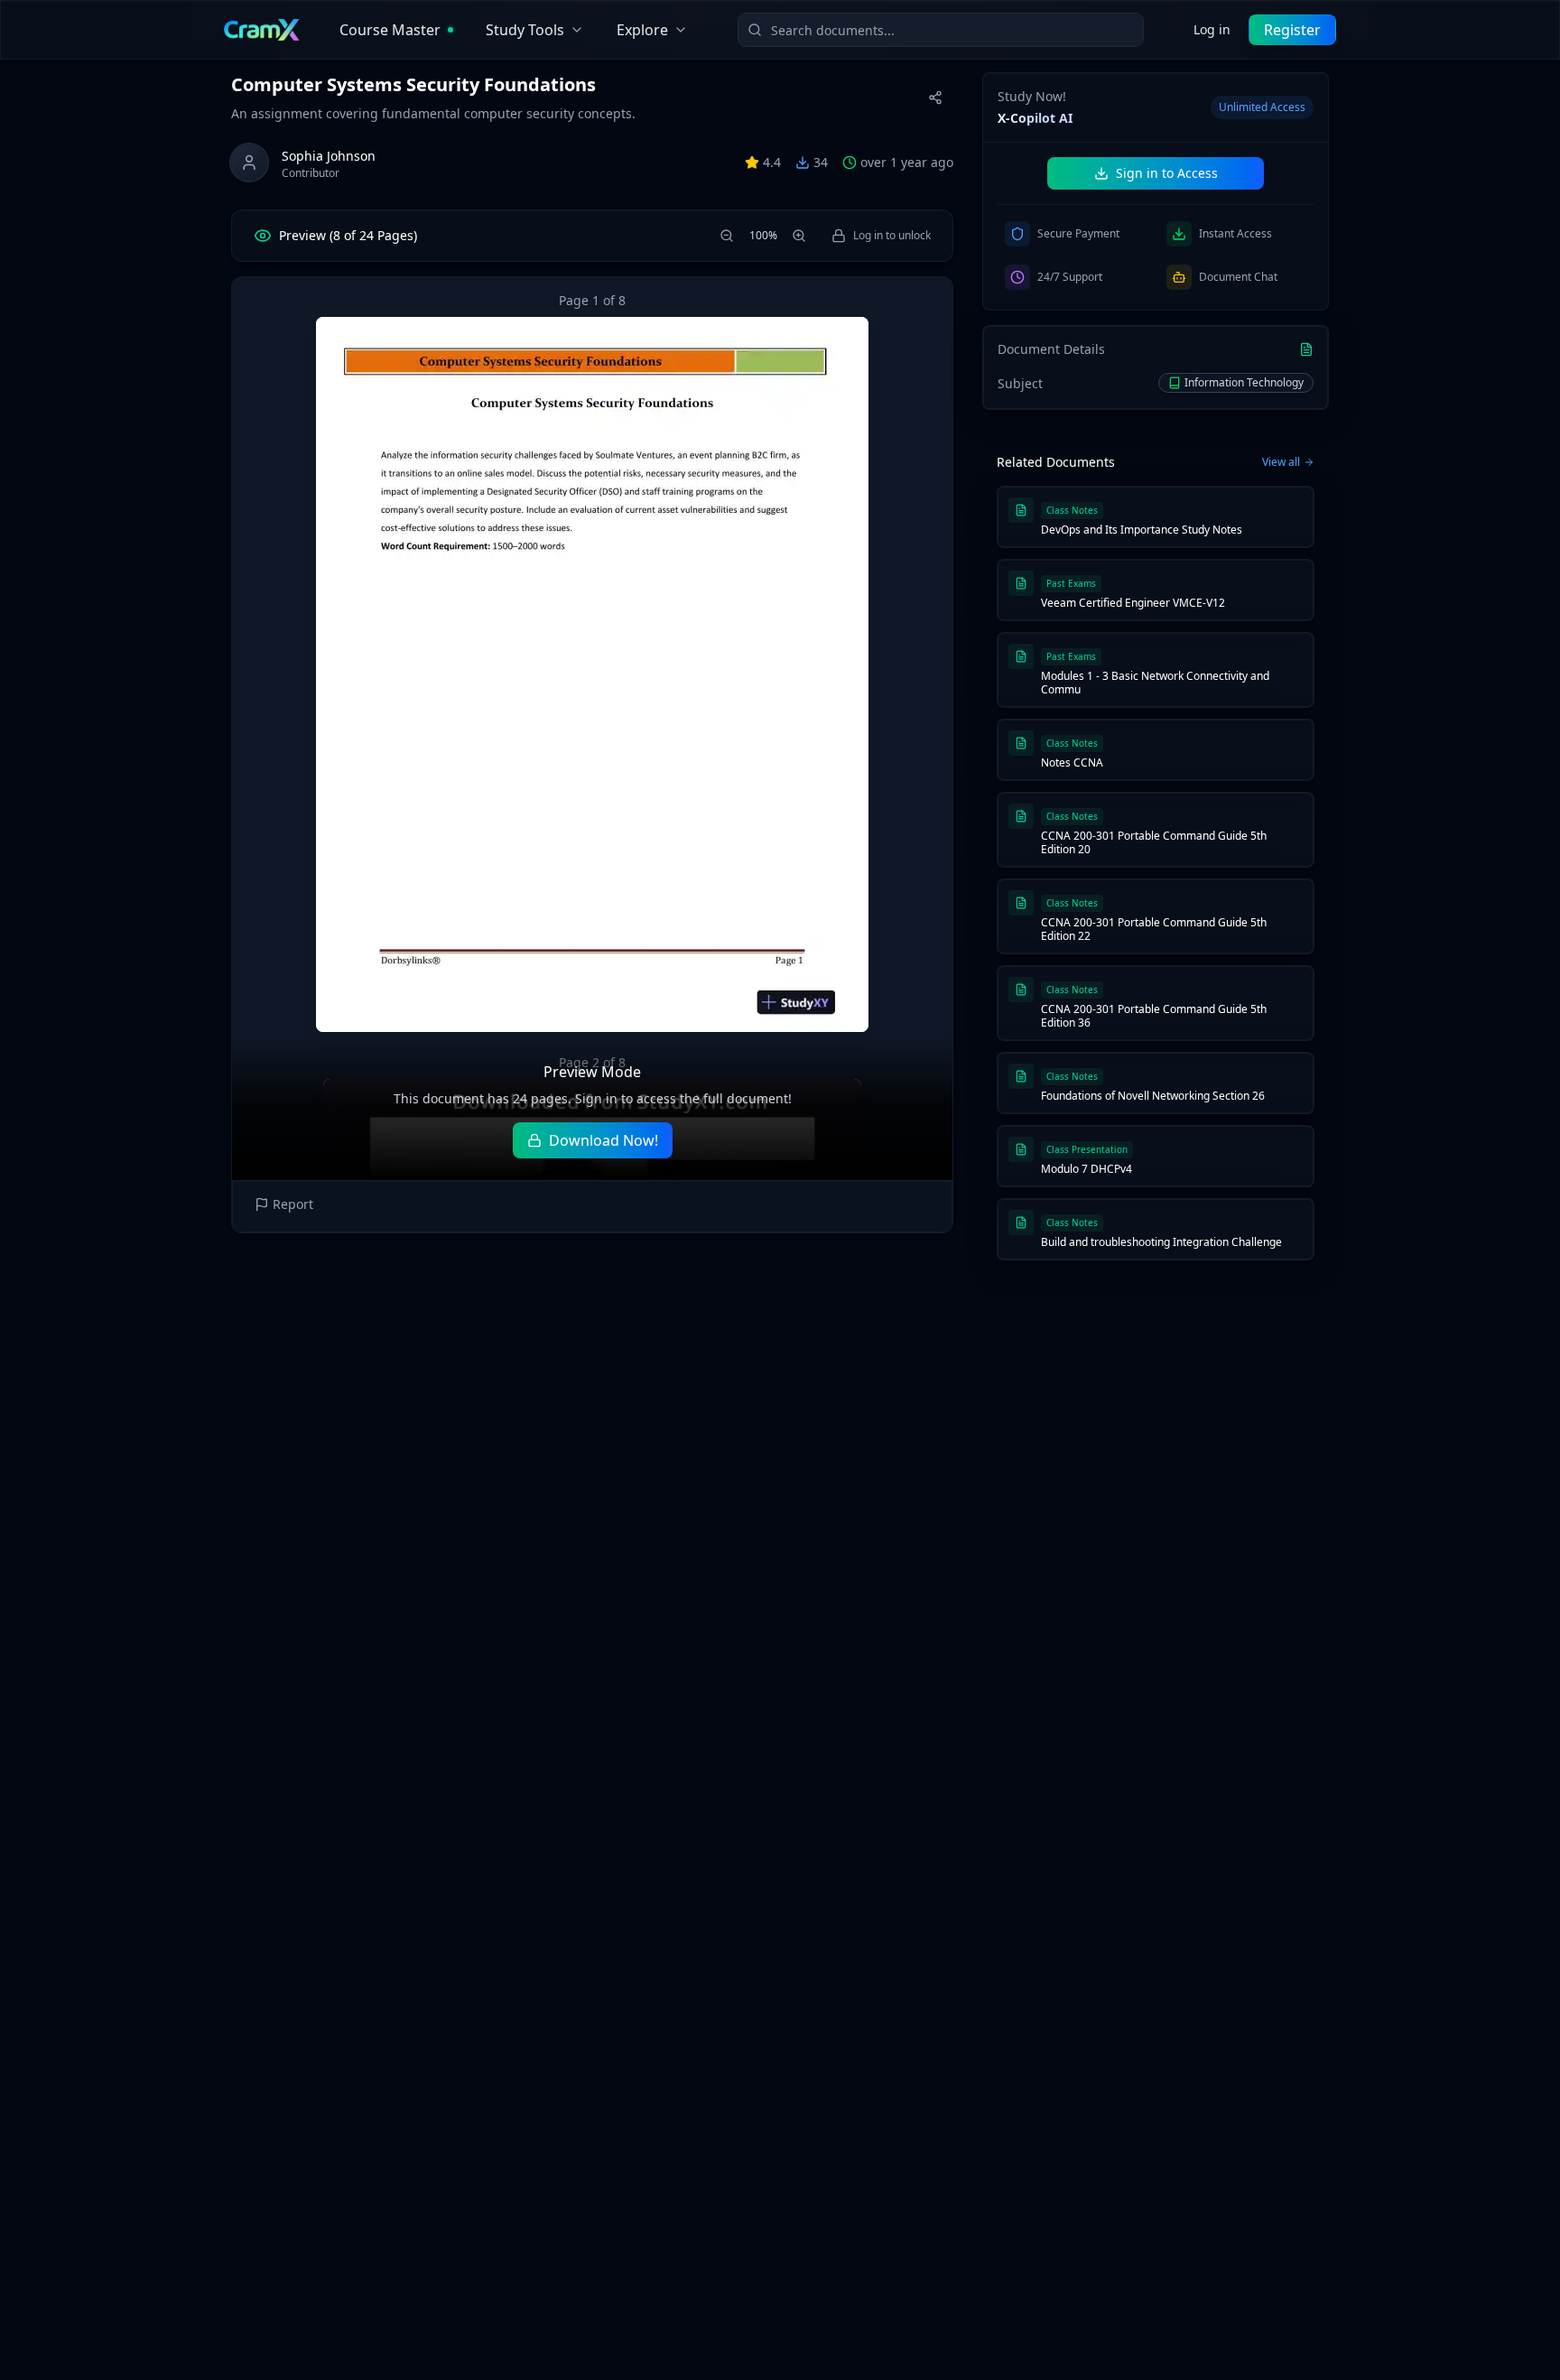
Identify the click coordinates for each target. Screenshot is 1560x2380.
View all (1281, 462)
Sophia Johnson (329, 156)
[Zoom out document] (727, 236)
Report (293, 1204)
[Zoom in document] (799, 236)
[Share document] (935, 98)
